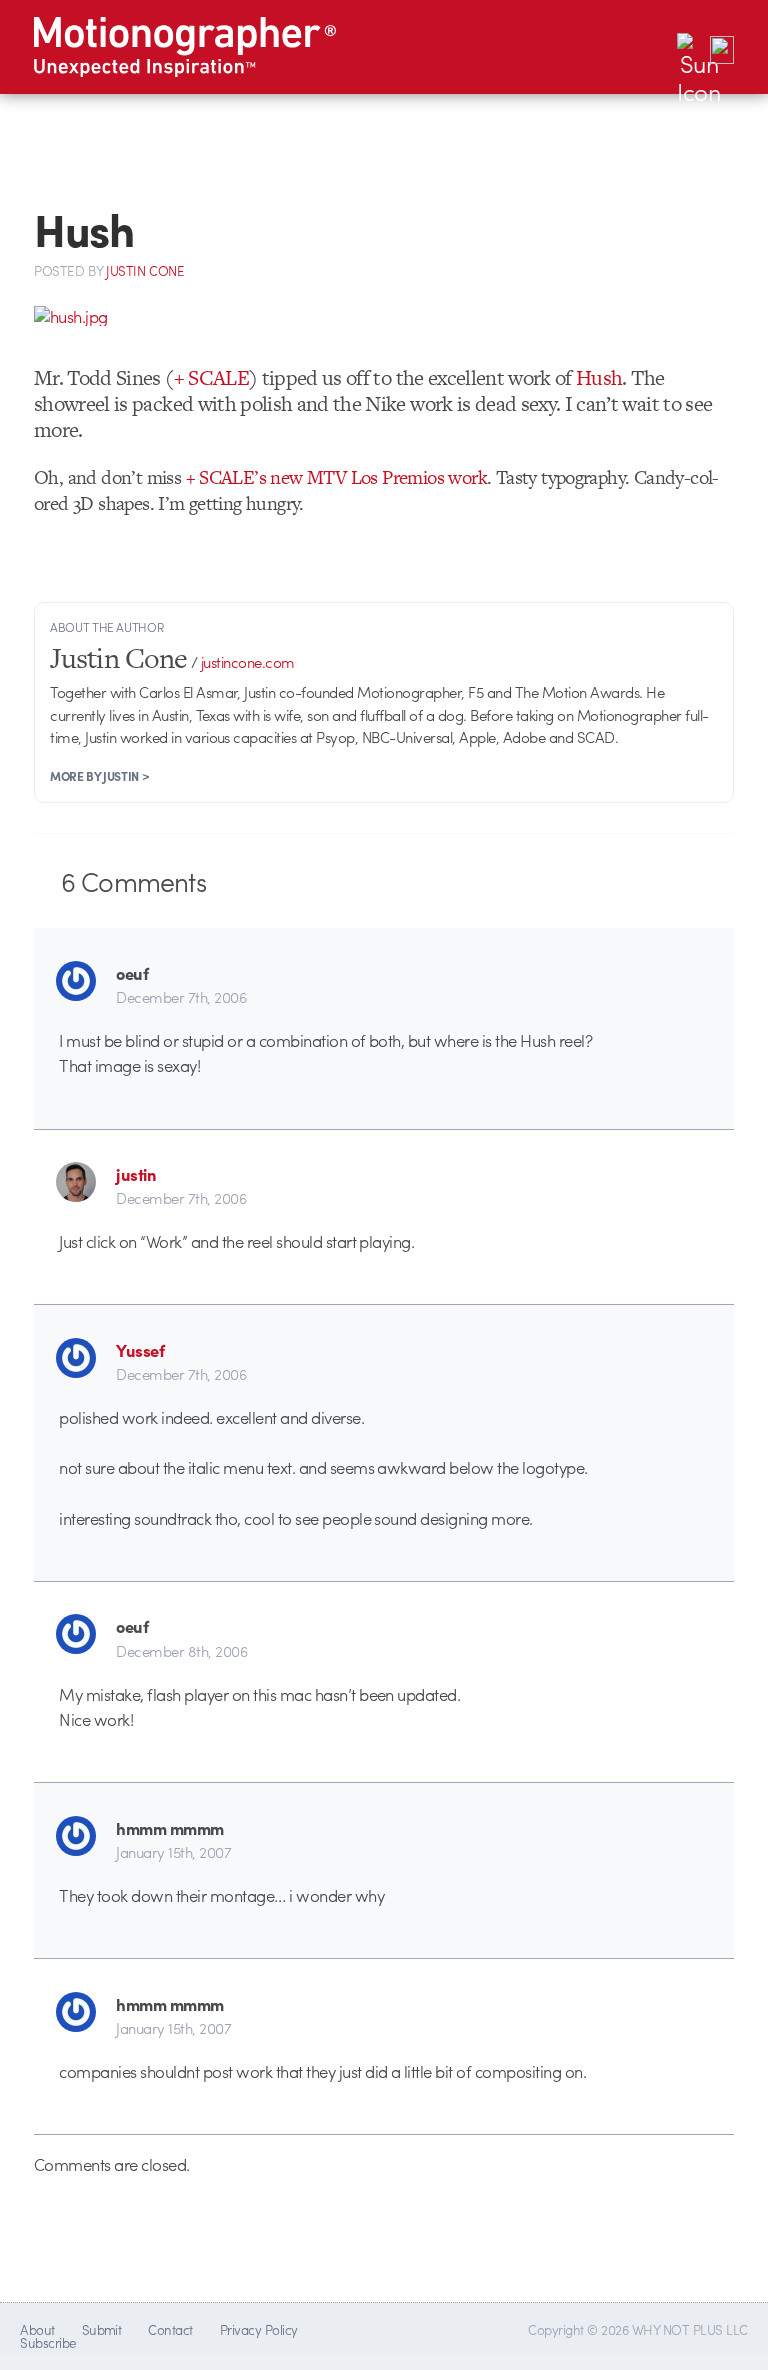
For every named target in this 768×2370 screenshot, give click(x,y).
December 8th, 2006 (181, 1651)
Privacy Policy (259, 2329)
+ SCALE (211, 377)
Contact (170, 2329)
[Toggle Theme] (691, 47)
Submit (102, 2329)
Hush (599, 377)
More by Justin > (99, 776)
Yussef (140, 1350)
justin (136, 1174)
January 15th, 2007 (173, 1852)
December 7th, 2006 (181, 997)
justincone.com (248, 662)
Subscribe (47, 2342)
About (37, 2329)
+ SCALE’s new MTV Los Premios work (336, 477)
